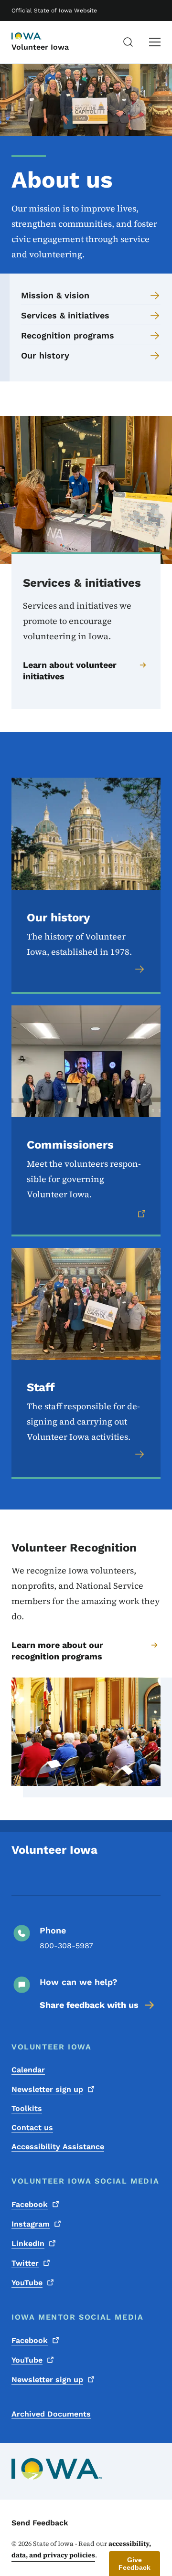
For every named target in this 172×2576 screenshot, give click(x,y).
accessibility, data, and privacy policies (81, 2549)
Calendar (28, 2070)
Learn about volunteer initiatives (70, 670)
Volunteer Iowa (40, 47)
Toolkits (27, 2108)
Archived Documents (51, 2414)
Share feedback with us (89, 2005)
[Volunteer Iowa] (35, 37)
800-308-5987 (66, 1946)
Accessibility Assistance (58, 2147)
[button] (134, 2564)
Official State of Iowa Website (54, 11)
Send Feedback (40, 2523)
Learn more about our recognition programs (57, 1651)
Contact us (32, 2127)
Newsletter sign (47, 2089)
